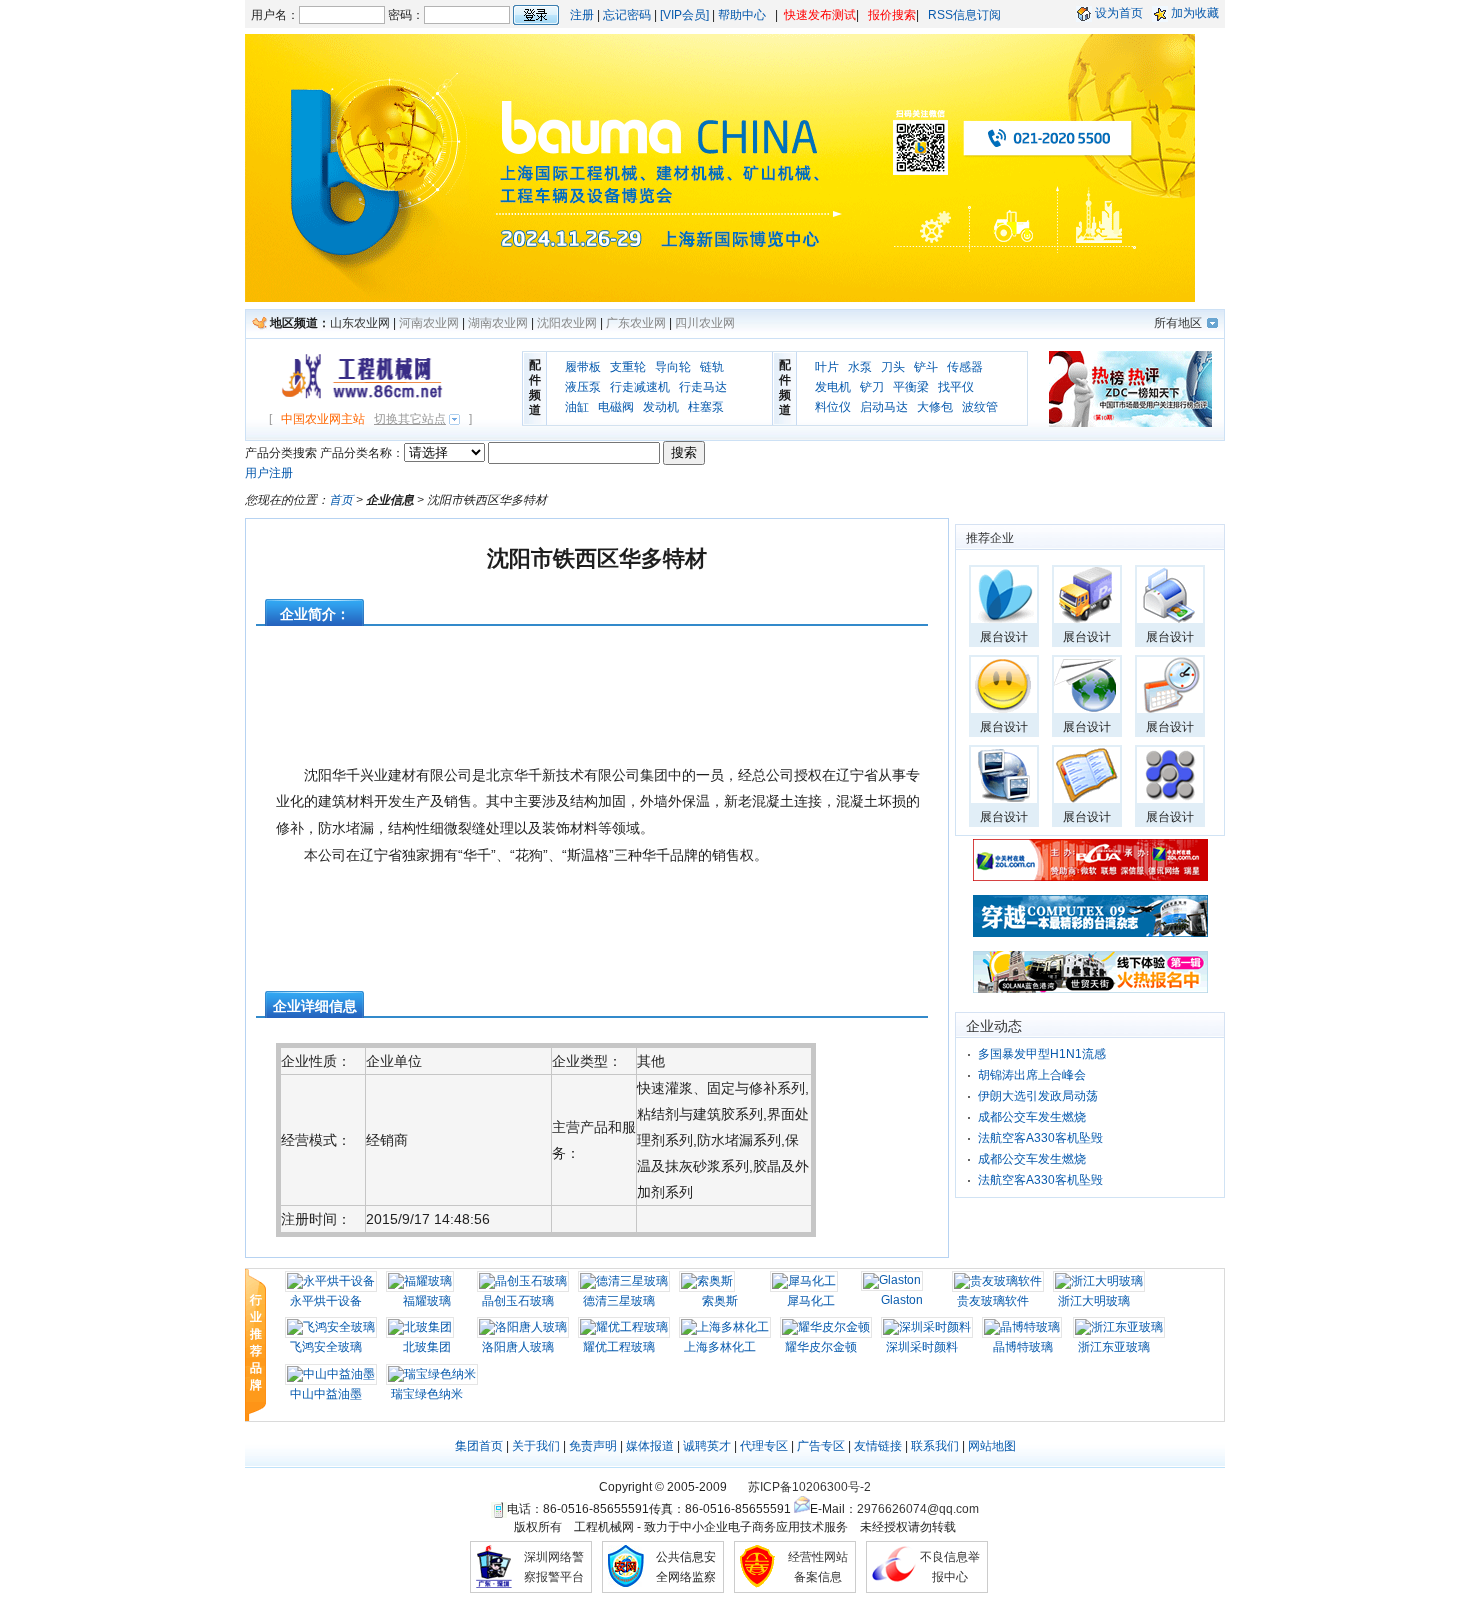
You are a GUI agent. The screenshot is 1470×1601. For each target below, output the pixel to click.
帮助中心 (742, 15)
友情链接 (878, 1446)
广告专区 (821, 1446)
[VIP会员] (684, 15)
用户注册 (269, 473)
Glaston (902, 1300)
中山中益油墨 (326, 1394)
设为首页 (1119, 13)
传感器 (965, 367)
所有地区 (1178, 323)
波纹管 (980, 407)
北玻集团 (427, 1347)
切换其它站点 (410, 419)
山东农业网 (360, 323)
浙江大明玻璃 (1094, 1301)
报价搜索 (892, 15)
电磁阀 (616, 407)
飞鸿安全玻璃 (326, 1347)
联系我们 (935, 1446)
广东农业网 (636, 323)
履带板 (583, 367)
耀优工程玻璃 (619, 1347)
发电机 (833, 387)
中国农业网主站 (323, 419)
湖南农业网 (498, 323)
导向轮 (673, 367)
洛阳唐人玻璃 (518, 1347)
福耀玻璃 (427, 1301)
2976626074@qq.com (918, 1509)
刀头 (893, 367)
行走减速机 (640, 387)
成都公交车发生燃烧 (1032, 1117)
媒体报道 (650, 1446)
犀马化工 (811, 1301)
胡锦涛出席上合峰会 (1032, 1075)
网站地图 (992, 1446)
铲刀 (872, 387)
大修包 (935, 407)
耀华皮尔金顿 (821, 1347)
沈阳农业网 (567, 323)
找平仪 (956, 387)
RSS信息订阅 (964, 15)
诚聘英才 (707, 1446)
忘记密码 (627, 15)
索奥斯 (720, 1301)
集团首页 (479, 1446)
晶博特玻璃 (1023, 1347)
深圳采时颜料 (922, 1347)
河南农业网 (429, 323)
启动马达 (884, 407)
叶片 (827, 367)
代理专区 (764, 1446)
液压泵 (583, 387)
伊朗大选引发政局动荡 (1038, 1096)
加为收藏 (1195, 13)
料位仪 (833, 407)
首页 (341, 500)
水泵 (860, 367)
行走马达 (703, 387)
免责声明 (593, 1446)
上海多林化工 (720, 1347)
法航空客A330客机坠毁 (1040, 1138)
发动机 (661, 407)
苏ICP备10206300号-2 (809, 1487)
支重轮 (628, 367)
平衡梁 (911, 387)
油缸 (577, 407)
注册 (582, 15)
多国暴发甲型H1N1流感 (1042, 1054)
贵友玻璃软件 (993, 1301)
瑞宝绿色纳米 (427, 1394)
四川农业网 (705, 323)
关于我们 (536, 1446)
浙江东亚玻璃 (1114, 1347)
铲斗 (926, 367)
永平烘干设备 (326, 1301)
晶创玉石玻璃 (518, 1301)
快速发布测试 (820, 15)
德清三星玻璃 (619, 1301)
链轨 (712, 367)
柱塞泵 (706, 407)
